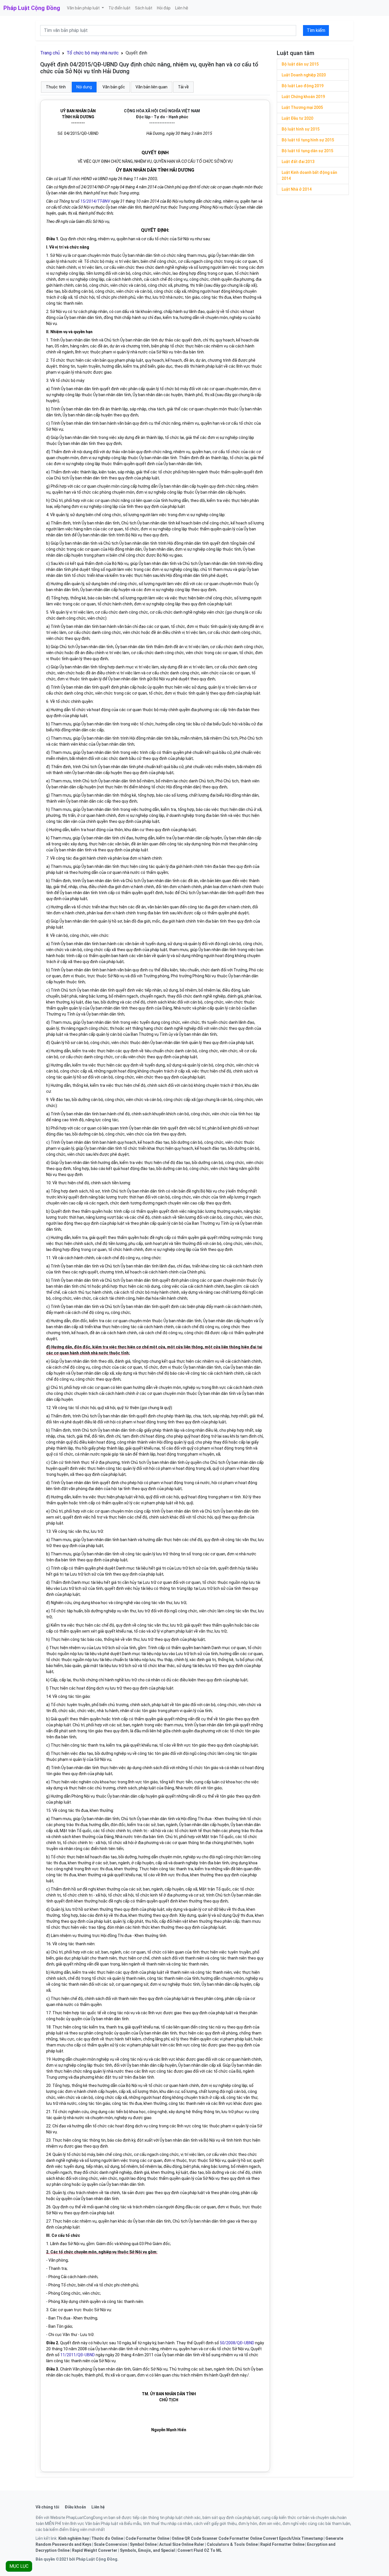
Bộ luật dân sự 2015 (300, 64)
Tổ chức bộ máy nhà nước (93, 53)
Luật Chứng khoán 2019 (303, 97)
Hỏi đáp (164, 8)
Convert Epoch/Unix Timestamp (293, 2538)
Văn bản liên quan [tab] (151, 87)
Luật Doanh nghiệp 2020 (304, 75)
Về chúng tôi (47, 2507)
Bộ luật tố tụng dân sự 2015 (307, 151)
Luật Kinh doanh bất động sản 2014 (309, 175)
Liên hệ (182, 8)
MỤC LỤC (19, 2566)
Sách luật (144, 8)
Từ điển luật (119, 8)
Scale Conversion (111, 2544)
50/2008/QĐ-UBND (237, 2343)
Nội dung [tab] (84, 87)
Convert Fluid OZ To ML (200, 2550)
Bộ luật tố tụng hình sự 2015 (308, 140)
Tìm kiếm (316, 30)
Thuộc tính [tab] (56, 87)
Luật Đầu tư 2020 (297, 118)
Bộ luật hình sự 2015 (301, 129)
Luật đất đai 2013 (298, 162)
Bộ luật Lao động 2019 (303, 86)
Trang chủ (50, 53)
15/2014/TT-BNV (95, 201)
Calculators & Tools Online (232, 2544)
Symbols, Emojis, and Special (147, 2550)
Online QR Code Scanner (195, 2538)
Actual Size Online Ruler (182, 2544)
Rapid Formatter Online (282, 2544)
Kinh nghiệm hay (74, 2538)
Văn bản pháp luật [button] (84, 8)
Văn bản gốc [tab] (114, 87)
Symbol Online (143, 2544)
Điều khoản (75, 2507)
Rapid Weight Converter (95, 2550)
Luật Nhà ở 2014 (297, 189)
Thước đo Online (107, 2538)
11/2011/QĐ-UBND (78, 2355)
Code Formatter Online (147, 2538)
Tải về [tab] (183, 87)
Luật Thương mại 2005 (302, 107)
